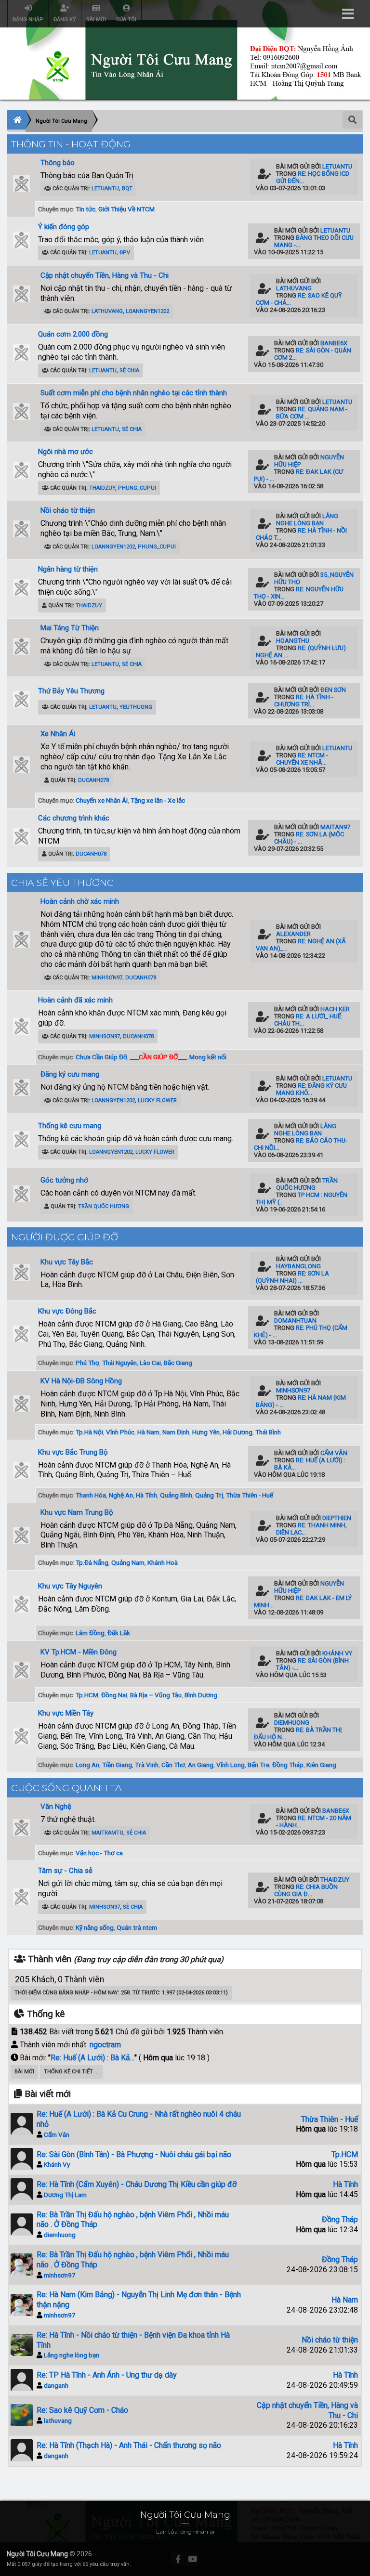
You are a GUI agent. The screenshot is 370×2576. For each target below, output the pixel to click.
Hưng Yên (206, 1432)
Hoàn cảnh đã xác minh (75, 1000)
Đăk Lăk (119, 1633)
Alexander (293, 934)
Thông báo (58, 163)
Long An (87, 1765)
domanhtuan (295, 1321)
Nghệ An (121, 1495)
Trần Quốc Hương (104, 1206)
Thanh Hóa (91, 1495)
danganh (56, 2385)
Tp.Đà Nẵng (92, 1562)
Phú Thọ (87, 1363)
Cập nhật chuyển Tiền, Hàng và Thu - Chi (105, 275)
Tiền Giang (117, 1765)
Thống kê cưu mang (70, 1126)
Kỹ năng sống (95, 1927)
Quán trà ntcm (137, 1927)
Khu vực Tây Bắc (67, 1262)
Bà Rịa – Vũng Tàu (156, 1695)
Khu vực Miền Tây (66, 1713)
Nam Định (176, 1432)
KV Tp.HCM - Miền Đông (79, 1652)
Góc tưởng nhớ (64, 1180)
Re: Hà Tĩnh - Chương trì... (304, 701)
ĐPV (125, 253)
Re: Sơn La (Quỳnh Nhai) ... (292, 1277)
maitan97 (335, 827)
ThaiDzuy (102, 488)
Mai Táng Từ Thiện (70, 628)
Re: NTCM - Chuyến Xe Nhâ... (302, 759)
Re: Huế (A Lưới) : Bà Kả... (92, 2058)
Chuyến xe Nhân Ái (102, 800)
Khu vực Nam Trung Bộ (77, 1512)
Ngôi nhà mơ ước (66, 452)
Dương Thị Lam (65, 2195)
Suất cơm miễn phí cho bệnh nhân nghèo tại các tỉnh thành (134, 393)
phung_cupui (137, 488)
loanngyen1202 (147, 311)
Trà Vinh (147, 1765)
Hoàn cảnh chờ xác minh (80, 901)
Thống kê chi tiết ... (71, 2072)
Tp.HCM (87, 1695)
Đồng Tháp (288, 1765)
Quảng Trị (209, 1495)
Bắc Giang (178, 1363)
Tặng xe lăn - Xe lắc (158, 800)
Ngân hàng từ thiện (68, 569)
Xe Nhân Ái (58, 734)
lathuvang (107, 311)
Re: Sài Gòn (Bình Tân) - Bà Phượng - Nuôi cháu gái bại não (134, 2154)
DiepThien (337, 1518)
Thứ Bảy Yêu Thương (71, 691)
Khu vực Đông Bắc (67, 1311)
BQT (127, 189)
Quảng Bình (176, 1495)
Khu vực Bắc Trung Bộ (73, 1452)
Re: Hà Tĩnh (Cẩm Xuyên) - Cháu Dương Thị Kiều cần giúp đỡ (137, 2184)
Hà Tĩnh (146, 1495)
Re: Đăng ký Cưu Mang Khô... (311, 1089)
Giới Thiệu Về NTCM (126, 209)
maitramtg (107, 1833)
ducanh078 (93, 780)
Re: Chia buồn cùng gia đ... (306, 1890)
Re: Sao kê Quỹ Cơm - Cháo (82, 2410)
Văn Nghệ (56, 1807)
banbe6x (334, 343)
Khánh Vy (337, 1653)
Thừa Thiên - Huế (250, 1495)
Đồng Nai (114, 1695)
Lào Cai (150, 1363)
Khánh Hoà (163, 1562)
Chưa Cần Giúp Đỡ (101, 1057)
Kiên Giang (321, 1765)
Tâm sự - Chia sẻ (65, 1871)
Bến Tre (258, 1765)
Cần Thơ (173, 1765)
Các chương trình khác (74, 818)
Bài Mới (24, 2072)
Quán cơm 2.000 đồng (73, 334)
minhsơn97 (107, 978)
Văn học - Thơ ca (99, 1853)
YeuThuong (136, 707)
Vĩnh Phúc (120, 1432)
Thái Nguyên (119, 1363)
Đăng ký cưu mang (70, 1074)
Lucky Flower (157, 1100)
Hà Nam (148, 1432)
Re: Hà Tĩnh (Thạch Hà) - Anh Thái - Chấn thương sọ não (129, 2445)
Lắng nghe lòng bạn (307, 520)
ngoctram (105, 2045)
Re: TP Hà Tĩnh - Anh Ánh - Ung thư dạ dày (107, 2375)
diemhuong (292, 1723)
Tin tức (86, 209)
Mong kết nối (208, 1057)
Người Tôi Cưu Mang (37, 2554)
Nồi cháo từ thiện (68, 510)
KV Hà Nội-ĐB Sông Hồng (81, 1381)
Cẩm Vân (334, 1453)
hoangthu (293, 641)
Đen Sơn (333, 690)
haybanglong (298, 1266)
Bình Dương (201, 1695)
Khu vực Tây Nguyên (70, 1586)
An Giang (201, 1765)
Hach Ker (335, 1009)
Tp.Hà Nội (89, 1432)
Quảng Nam (128, 1562)
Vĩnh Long (231, 1765)
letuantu (105, 189)
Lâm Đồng (90, 1633)
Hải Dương (238, 1432)
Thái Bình (268, 1432)
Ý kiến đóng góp (64, 227)
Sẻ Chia (129, 371)
